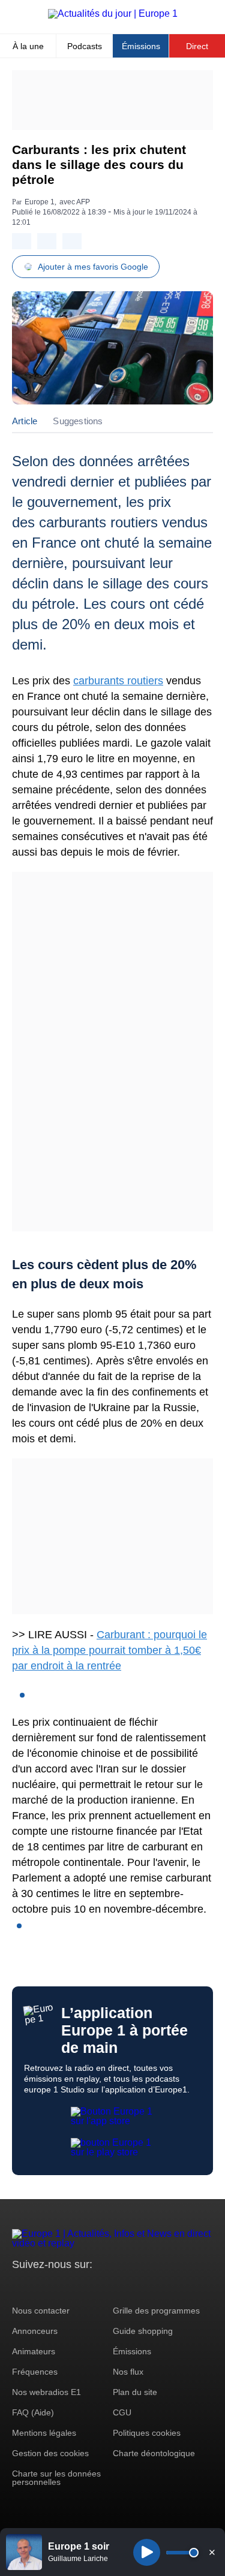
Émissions (141, 46)
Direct (197, 46)
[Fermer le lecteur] (212, 2552)
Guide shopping (143, 2331)
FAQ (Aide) (33, 2412)
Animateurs (34, 2351)
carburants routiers (118, 681)
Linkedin (121, 2287)
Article (25, 421)
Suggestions (78, 421)
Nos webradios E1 (46, 2392)
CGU (122, 2412)
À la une (28, 46)
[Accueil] (113, 13)
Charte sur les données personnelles (56, 2478)
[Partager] (22, 241)
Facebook (60, 2287)
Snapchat (101, 2287)
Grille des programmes (156, 2311)
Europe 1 (40, 202)
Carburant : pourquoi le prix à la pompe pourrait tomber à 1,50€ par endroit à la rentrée (109, 1650)
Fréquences (35, 2372)
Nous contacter (41, 2311)
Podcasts (85, 46)
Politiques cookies (147, 2433)
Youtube (81, 2287)
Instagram (40, 2287)
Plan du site (135, 2392)
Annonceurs (35, 2331)
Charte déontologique (154, 2453)
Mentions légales (44, 2433)
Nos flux (128, 2372)
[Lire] (147, 2552)
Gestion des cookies (50, 2453)
